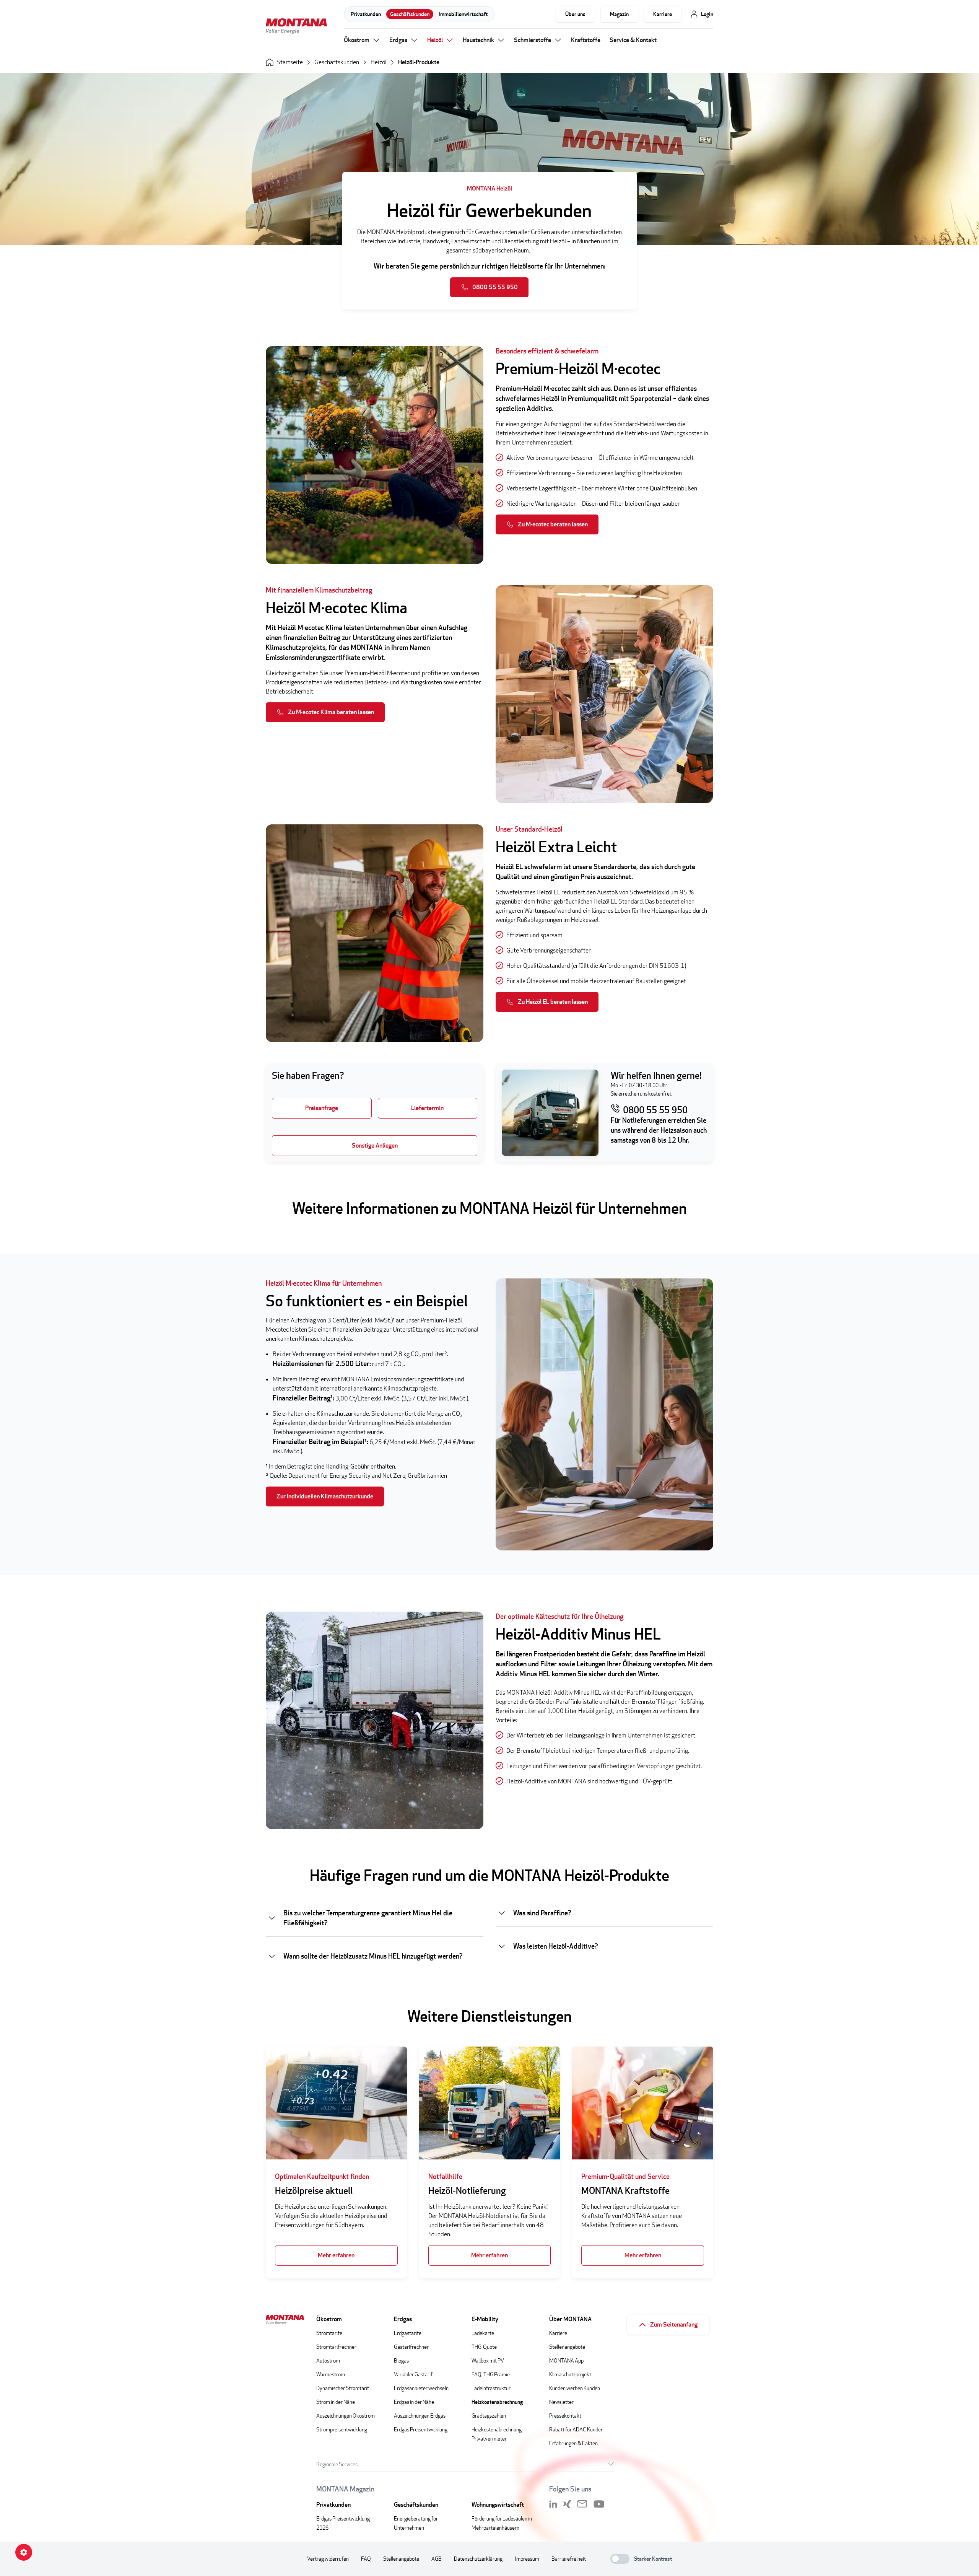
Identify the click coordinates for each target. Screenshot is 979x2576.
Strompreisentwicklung (342, 2429)
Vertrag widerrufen (328, 2559)
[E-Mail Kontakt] (582, 2504)
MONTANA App (566, 2360)
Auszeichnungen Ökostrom (346, 2416)
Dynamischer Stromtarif (343, 2388)
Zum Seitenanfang (674, 2324)
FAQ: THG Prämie (491, 2374)
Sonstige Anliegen (375, 1146)
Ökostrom (357, 40)
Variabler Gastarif (413, 2374)
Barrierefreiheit (569, 2559)
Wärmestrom (331, 2374)
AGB (437, 2559)
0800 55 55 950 (495, 287)
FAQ (366, 2559)
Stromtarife (329, 2333)
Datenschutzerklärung (478, 2559)
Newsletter (561, 2402)
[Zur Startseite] (296, 27)
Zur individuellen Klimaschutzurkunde (325, 1496)
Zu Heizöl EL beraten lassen (553, 1002)
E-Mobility (485, 2319)
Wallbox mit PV (488, 2360)
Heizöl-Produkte (419, 62)
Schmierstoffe (533, 40)
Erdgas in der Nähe (414, 2402)
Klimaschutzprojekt (570, 2374)
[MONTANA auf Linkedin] (553, 2504)
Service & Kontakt (633, 40)
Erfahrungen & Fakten (573, 2443)
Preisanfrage (322, 1108)
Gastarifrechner (411, 2347)
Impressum (527, 2559)
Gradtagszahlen (489, 2416)
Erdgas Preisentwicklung (421, 2429)
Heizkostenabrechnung (497, 2402)
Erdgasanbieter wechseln (421, 2388)
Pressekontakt (565, 2416)
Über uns (575, 14)
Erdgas (398, 40)
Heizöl (435, 40)
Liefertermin (427, 1108)
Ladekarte (483, 2333)
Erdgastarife (408, 2333)
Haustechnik (478, 40)
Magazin (619, 14)
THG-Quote (484, 2347)
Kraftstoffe (586, 40)
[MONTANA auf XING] (567, 2504)
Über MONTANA (570, 2319)
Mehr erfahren (336, 2255)
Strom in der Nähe (336, 2402)
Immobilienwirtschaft (463, 14)
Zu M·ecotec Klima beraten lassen (331, 712)
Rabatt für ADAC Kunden (576, 2429)
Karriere (663, 14)
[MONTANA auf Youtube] (599, 2504)
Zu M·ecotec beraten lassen (553, 524)
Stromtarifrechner (336, 2347)
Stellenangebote (567, 2347)
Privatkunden (366, 14)
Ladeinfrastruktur (491, 2388)
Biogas (401, 2360)
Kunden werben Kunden (575, 2388)
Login (707, 14)
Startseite (290, 62)
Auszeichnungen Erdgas (420, 2416)
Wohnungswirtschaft (498, 2505)
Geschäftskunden (410, 14)
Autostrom (328, 2360)
